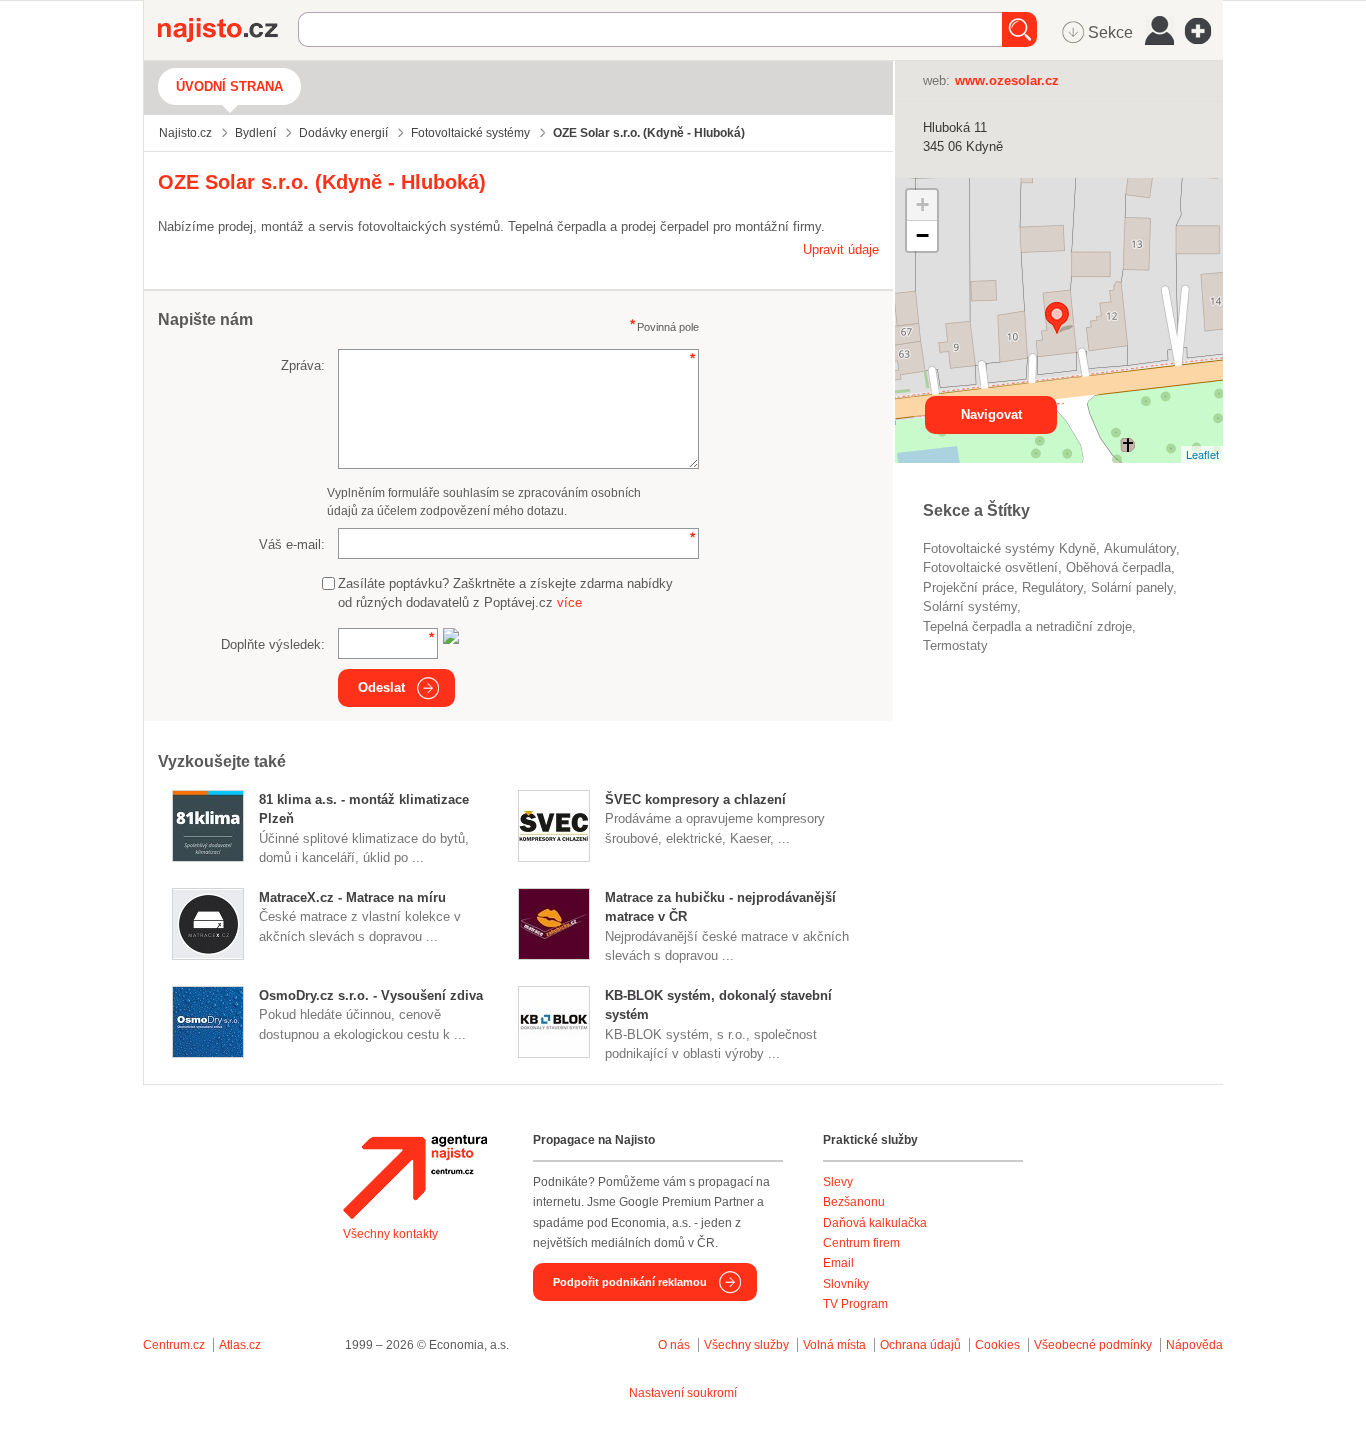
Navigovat (991, 414)
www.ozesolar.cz (1007, 80)
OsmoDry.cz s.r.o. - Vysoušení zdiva (371, 995)
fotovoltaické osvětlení (990, 567)
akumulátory (1140, 548)
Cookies (997, 1345)
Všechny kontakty (390, 1234)
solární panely (1132, 587)
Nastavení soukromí (683, 1393)
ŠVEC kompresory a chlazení (695, 799)
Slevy (838, 1182)
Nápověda (1194, 1345)
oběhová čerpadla (1118, 567)
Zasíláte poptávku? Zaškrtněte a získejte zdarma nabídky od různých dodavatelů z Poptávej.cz (505, 593)
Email (838, 1263)
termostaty (955, 645)
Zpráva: (303, 365)
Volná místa (834, 1345)
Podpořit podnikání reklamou (630, 1282)
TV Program (855, 1304)
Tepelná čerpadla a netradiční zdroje (1027, 626)
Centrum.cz (174, 1345)
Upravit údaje (841, 249)
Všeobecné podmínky (1093, 1345)
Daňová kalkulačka (875, 1223)
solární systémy (970, 606)
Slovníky (846, 1284)
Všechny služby (748, 1345)
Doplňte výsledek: (273, 644)
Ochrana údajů (920, 1345)
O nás (674, 1345)
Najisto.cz (228, 30)
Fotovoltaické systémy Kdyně (1009, 548)
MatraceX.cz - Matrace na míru (352, 897)
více (569, 602)
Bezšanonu (854, 1202)
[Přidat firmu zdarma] (1204, 31)
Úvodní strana (229, 86)
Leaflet (1202, 454)
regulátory (1052, 587)
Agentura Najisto (415, 1177)
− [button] (922, 235)
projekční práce (968, 587)
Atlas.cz (240, 1345)
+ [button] (922, 204)
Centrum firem (861, 1243)
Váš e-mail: (292, 544)
